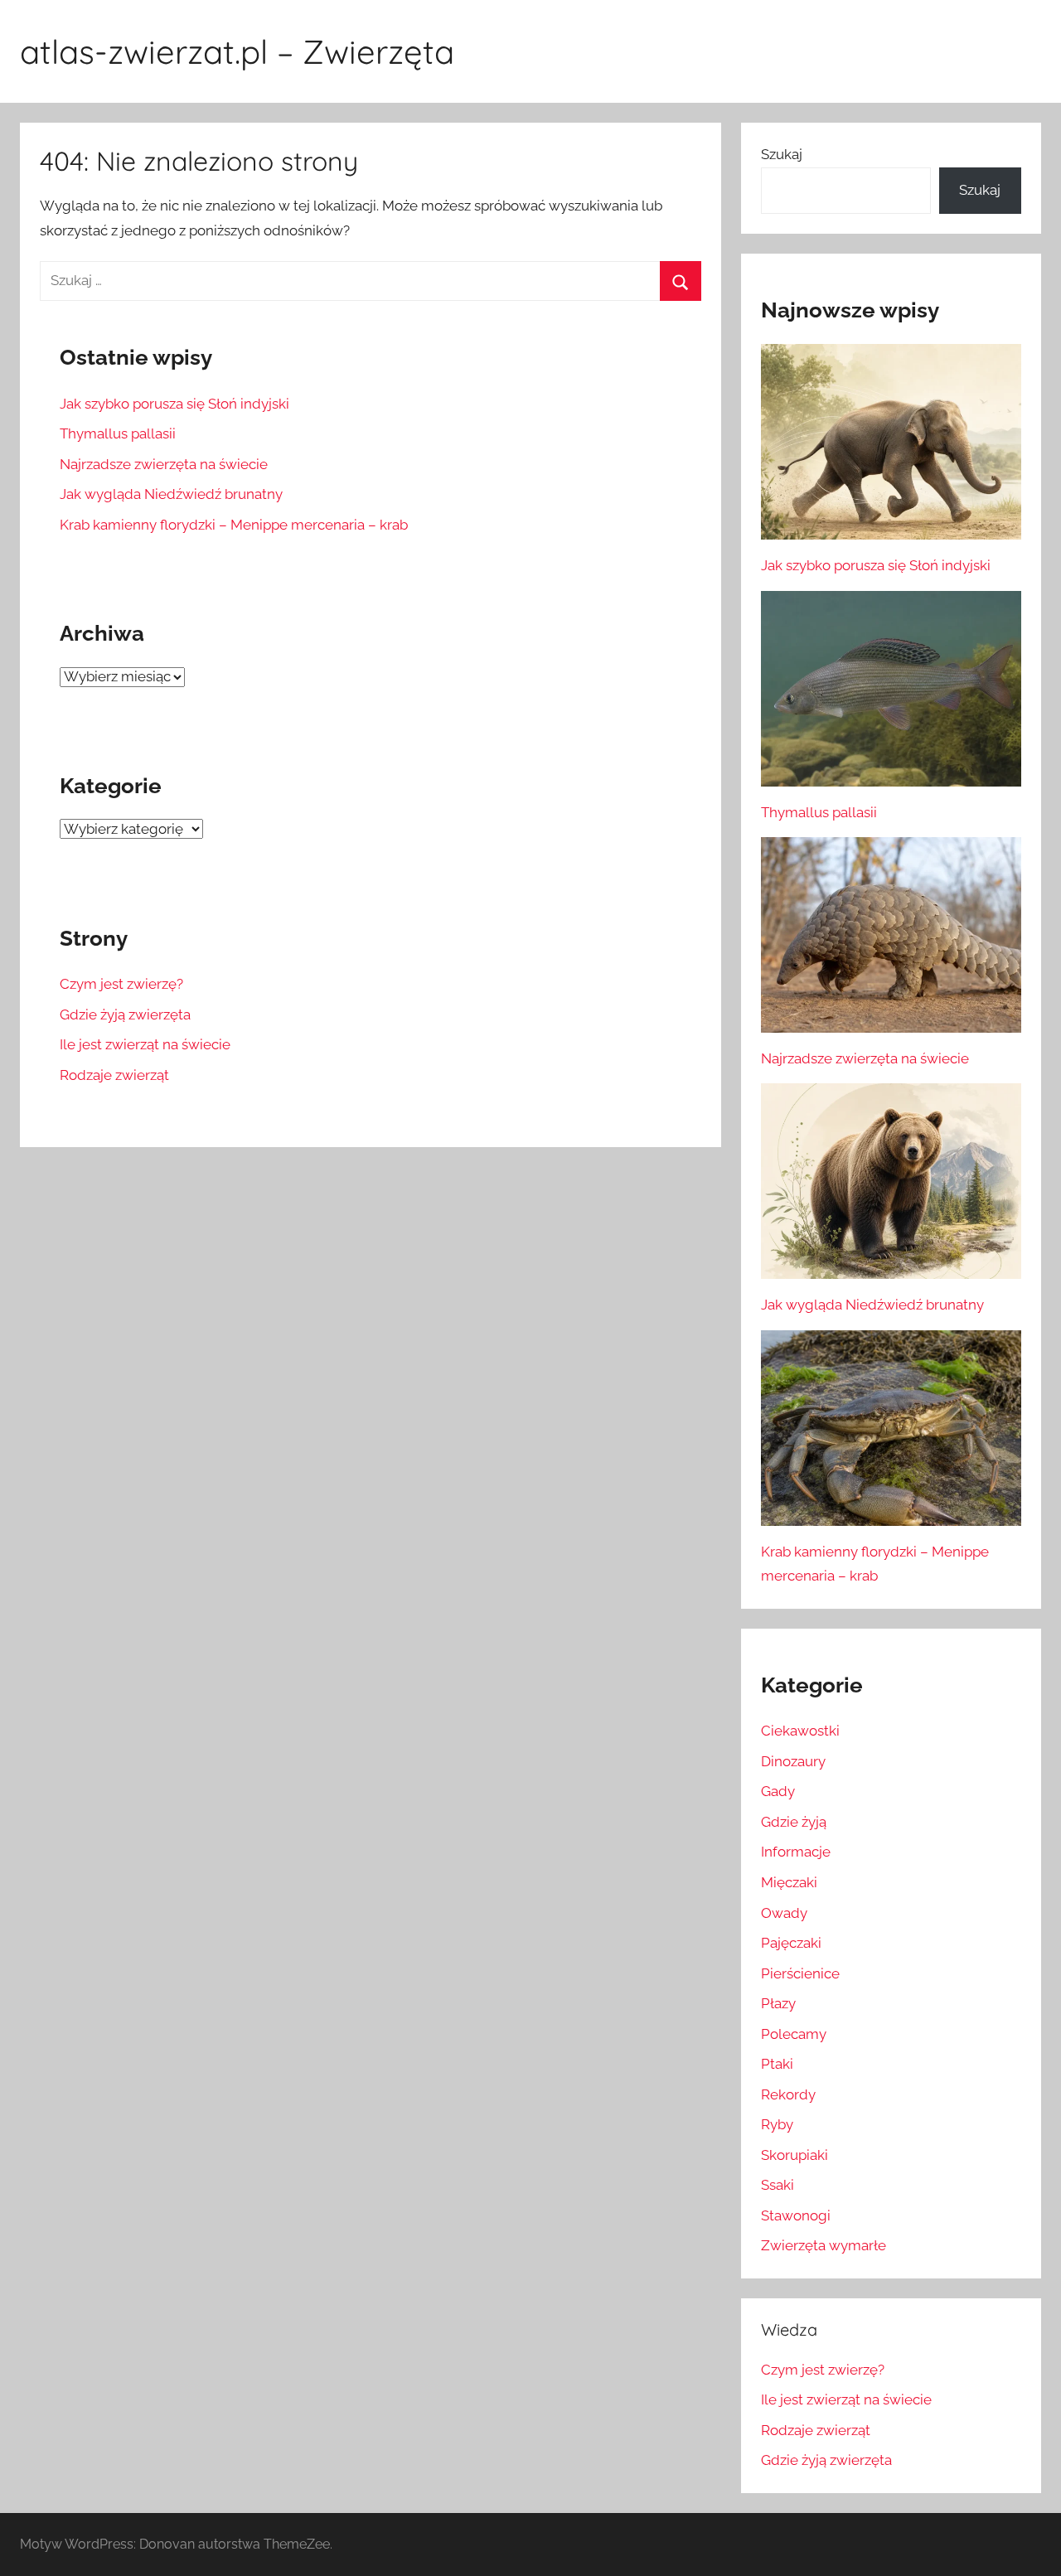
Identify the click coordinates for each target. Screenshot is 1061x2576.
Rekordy (788, 2094)
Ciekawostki (800, 1731)
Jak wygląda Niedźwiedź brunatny (171, 494)
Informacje (796, 1852)
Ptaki (777, 2064)
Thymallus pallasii (118, 433)
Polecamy (794, 2034)
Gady (778, 1791)
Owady (784, 1913)
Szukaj (782, 154)
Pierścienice (800, 1973)
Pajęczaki (791, 1943)
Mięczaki (789, 1882)
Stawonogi (796, 2215)
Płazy (778, 2003)
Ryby (777, 2124)
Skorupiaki (795, 2155)
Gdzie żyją (794, 1822)
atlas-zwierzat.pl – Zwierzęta (237, 51)
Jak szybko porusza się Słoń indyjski (174, 404)
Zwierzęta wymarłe (824, 2245)
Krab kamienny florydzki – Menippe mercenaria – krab (234, 525)
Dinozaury (793, 1761)
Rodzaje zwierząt (114, 1075)
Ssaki (778, 2185)
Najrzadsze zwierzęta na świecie (164, 464)
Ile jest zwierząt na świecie (145, 1044)
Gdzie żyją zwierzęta (125, 1014)
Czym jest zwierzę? (121, 984)
